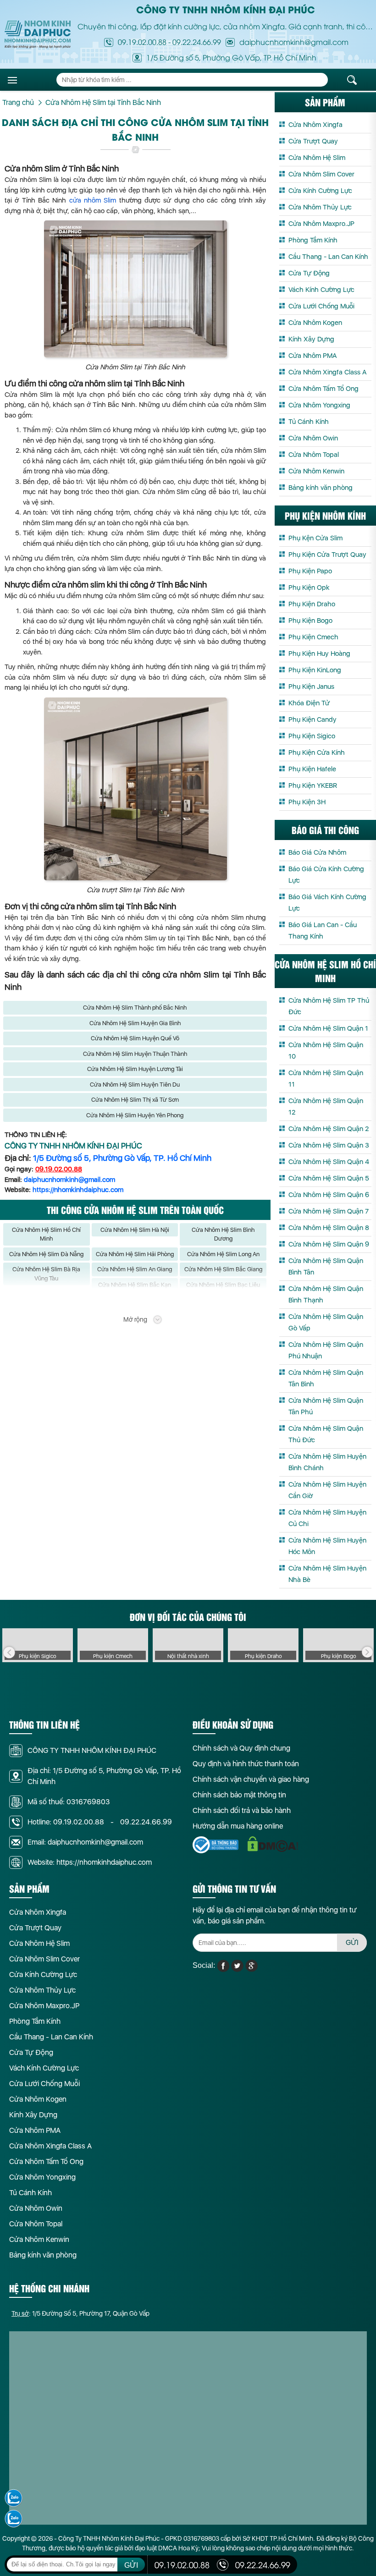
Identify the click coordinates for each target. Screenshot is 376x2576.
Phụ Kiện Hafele (312, 769)
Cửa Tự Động (309, 273)
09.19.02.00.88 (142, 42)
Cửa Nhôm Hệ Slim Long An (223, 1254)
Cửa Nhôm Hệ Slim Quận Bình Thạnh (326, 1294)
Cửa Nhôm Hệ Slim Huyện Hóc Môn (327, 1546)
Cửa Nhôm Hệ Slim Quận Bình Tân (326, 1266)
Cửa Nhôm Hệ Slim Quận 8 (329, 1228)
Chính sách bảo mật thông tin (239, 1795)
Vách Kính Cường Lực (321, 290)
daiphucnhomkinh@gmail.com (69, 1180)
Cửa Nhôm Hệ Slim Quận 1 (328, 1028)
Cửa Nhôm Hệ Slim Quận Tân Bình (326, 1378)
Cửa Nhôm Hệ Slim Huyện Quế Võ (135, 1038)
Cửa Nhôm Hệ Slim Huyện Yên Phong (135, 1115)
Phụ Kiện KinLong (315, 670)
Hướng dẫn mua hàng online (238, 1826)
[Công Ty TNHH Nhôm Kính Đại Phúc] (38, 35)
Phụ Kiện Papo (310, 571)
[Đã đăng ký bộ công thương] (216, 1845)
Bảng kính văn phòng (321, 488)
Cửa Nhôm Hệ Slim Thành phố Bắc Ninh (135, 1008)
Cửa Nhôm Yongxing (319, 405)
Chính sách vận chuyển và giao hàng (251, 1779)
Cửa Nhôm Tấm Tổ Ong (323, 389)
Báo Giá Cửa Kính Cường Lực (326, 875)
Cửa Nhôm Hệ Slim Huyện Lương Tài (135, 1069)
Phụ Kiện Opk (309, 588)
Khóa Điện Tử (309, 703)
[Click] (9, 1653)
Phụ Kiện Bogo (310, 621)
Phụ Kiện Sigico (312, 736)
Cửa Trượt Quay (313, 141)
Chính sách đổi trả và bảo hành (242, 1810)
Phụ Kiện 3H (307, 802)
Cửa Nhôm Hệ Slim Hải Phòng (135, 1254)
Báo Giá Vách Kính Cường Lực (327, 903)
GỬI (352, 1942)
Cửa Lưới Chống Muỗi (321, 306)
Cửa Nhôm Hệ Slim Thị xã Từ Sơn (135, 1100)
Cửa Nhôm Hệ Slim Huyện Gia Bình (135, 1023)
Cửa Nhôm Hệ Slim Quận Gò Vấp (326, 1322)
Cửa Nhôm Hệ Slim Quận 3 (329, 1145)
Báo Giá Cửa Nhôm (317, 852)
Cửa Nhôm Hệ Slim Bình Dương (223, 1234)
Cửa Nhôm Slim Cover (321, 174)
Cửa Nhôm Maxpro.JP (321, 224)
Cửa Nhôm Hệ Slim (317, 158)
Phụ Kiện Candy (312, 720)
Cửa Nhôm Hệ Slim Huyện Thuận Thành (135, 1054)
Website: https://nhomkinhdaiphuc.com (90, 1862)
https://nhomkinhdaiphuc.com (78, 1190)
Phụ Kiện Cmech (313, 637)
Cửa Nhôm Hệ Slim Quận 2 (329, 1129)
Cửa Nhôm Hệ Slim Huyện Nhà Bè (327, 1574)
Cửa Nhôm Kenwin (316, 471)
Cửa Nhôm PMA (312, 356)
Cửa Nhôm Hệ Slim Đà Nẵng (46, 1254)
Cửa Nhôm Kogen (315, 323)
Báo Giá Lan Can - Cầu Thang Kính (323, 931)
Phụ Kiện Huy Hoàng (319, 654)
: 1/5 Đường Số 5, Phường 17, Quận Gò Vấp (80, 2313)
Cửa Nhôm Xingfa (315, 125)
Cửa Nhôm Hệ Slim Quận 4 (329, 1162)
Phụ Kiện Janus (311, 687)
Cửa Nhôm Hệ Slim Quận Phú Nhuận (326, 1350)
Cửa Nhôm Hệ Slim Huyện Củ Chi (327, 1518)
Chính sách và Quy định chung (241, 1748)
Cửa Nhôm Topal (314, 455)
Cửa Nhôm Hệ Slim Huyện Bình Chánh (327, 1462)
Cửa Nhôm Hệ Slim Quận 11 (326, 1079)
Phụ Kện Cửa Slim (315, 538)
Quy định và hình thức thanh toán (246, 1764)
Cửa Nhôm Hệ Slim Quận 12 (326, 1107)
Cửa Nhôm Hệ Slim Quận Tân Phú (326, 1406)
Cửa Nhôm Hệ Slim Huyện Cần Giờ (327, 1490)
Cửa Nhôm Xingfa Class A (327, 372)
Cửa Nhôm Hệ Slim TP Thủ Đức (329, 1006)
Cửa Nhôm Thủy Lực (320, 207)
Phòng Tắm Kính (313, 240)
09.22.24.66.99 (197, 42)
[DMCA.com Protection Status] (273, 1844)
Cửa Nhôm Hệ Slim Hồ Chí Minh (46, 1234)
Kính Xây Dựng (311, 339)
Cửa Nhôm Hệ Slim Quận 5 (329, 1178)
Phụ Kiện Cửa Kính (317, 752)
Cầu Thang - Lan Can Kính (328, 257)
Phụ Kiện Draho (312, 604)
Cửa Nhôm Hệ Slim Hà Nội (135, 1230)
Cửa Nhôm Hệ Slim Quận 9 (329, 1244)
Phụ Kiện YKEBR (313, 785)
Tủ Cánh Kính (309, 422)
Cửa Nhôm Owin (313, 438)
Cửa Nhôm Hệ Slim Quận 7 (329, 1211)
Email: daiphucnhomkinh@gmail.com (85, 1842)
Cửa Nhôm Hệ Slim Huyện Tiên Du (135, 1085)
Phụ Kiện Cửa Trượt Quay (327, 555)
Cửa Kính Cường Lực (320, 191)
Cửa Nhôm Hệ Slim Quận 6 (329, 1195)
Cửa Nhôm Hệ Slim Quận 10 (326, 1051)
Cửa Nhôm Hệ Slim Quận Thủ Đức (326, 1434)
